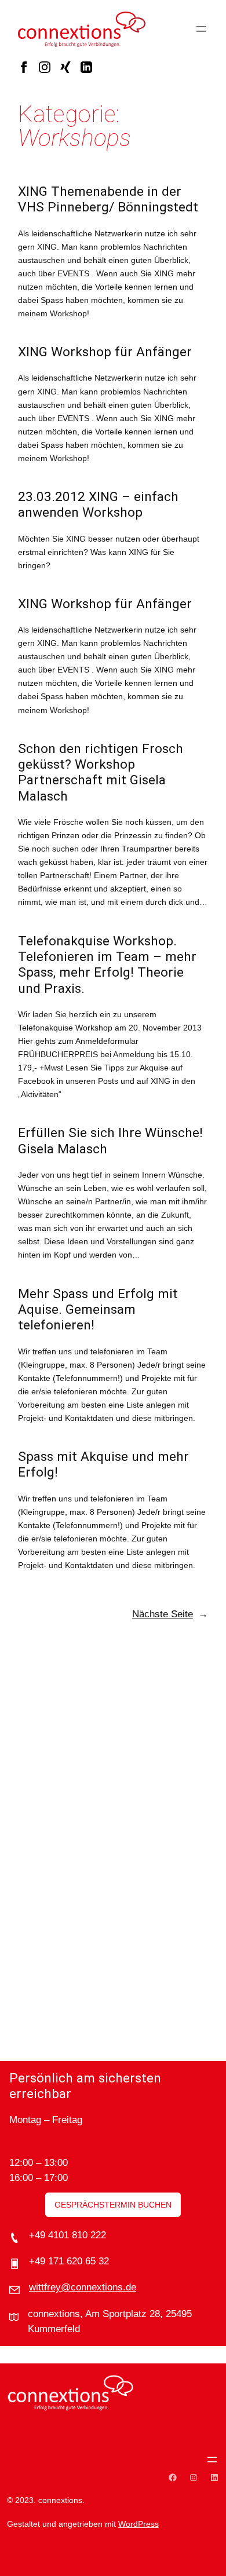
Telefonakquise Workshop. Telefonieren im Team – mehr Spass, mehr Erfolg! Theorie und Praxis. (107, 965)
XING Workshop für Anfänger (105, 352)
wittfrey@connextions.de (83, 2287)
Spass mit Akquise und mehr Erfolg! (103, 1464)
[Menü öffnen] (201, 29)
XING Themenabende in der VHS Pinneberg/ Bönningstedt (108, 199)
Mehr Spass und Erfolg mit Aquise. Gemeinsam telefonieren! (98, 1310)
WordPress (138, 2524)
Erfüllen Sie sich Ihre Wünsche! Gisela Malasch (110, 1141)
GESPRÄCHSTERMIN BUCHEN (113, 2205)
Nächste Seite (170, 1614)
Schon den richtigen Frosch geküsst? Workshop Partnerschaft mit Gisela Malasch (101, 772)
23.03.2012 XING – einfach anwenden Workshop (98, 505)
